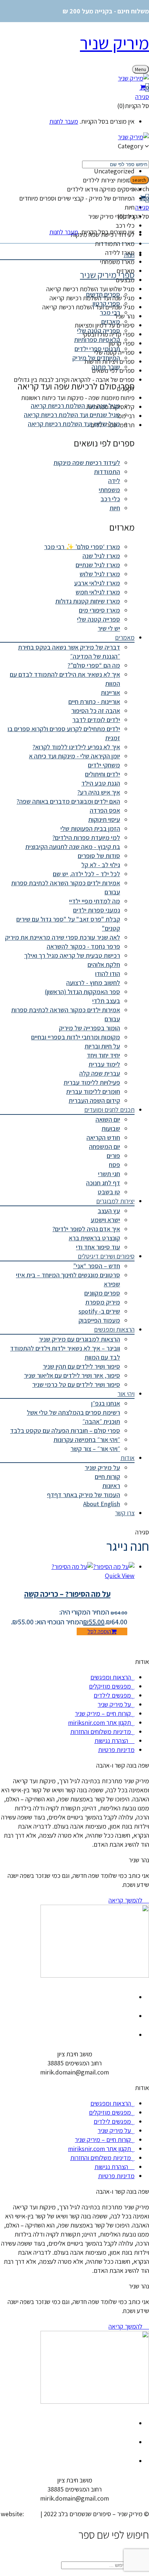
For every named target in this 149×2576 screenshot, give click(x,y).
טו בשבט (109, 1192)
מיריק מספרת (103, 1302)
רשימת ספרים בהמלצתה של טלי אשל (73, 1412)
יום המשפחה (105, 1147)
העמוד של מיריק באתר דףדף (84, 1495)
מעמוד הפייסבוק (99, 1320)
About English (102, 1504)
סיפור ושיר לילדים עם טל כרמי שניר (76, 1384)
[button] (74, 87)
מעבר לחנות (64, 121)
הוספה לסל (99, 1631)
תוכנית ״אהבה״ (101, 1421)
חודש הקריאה (103, 1137)
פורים (113, 1156)
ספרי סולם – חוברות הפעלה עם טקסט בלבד (65, 1431)
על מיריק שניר (102, 1468)
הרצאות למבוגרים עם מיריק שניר (79, 1339)
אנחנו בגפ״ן (106, 1403)
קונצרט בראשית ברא (94, 1238)
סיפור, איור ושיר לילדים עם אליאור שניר (72, 1375)
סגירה (142, 97)
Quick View (120, 1576)
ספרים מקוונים (102, 1293)
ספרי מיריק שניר (107, 275)
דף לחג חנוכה (103, 1183)
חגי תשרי (109, 1174)
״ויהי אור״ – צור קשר (95, 1449)
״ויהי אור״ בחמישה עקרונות (87, 1440)
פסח (114, 1165)
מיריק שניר (114, 43)
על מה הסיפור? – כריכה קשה (67, 1594)
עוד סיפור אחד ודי (98, 1247)
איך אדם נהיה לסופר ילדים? (86, 1229)
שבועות (111, 1128)
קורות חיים (107, 1477)
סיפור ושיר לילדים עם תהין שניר (81, 1366)
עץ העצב (109, 1211)
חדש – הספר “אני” (97, 1266)
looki (32, 2514)
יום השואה (108, 1119)
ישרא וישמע (105, 1220)
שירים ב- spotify (99, 1311)
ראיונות (111, 1486)
